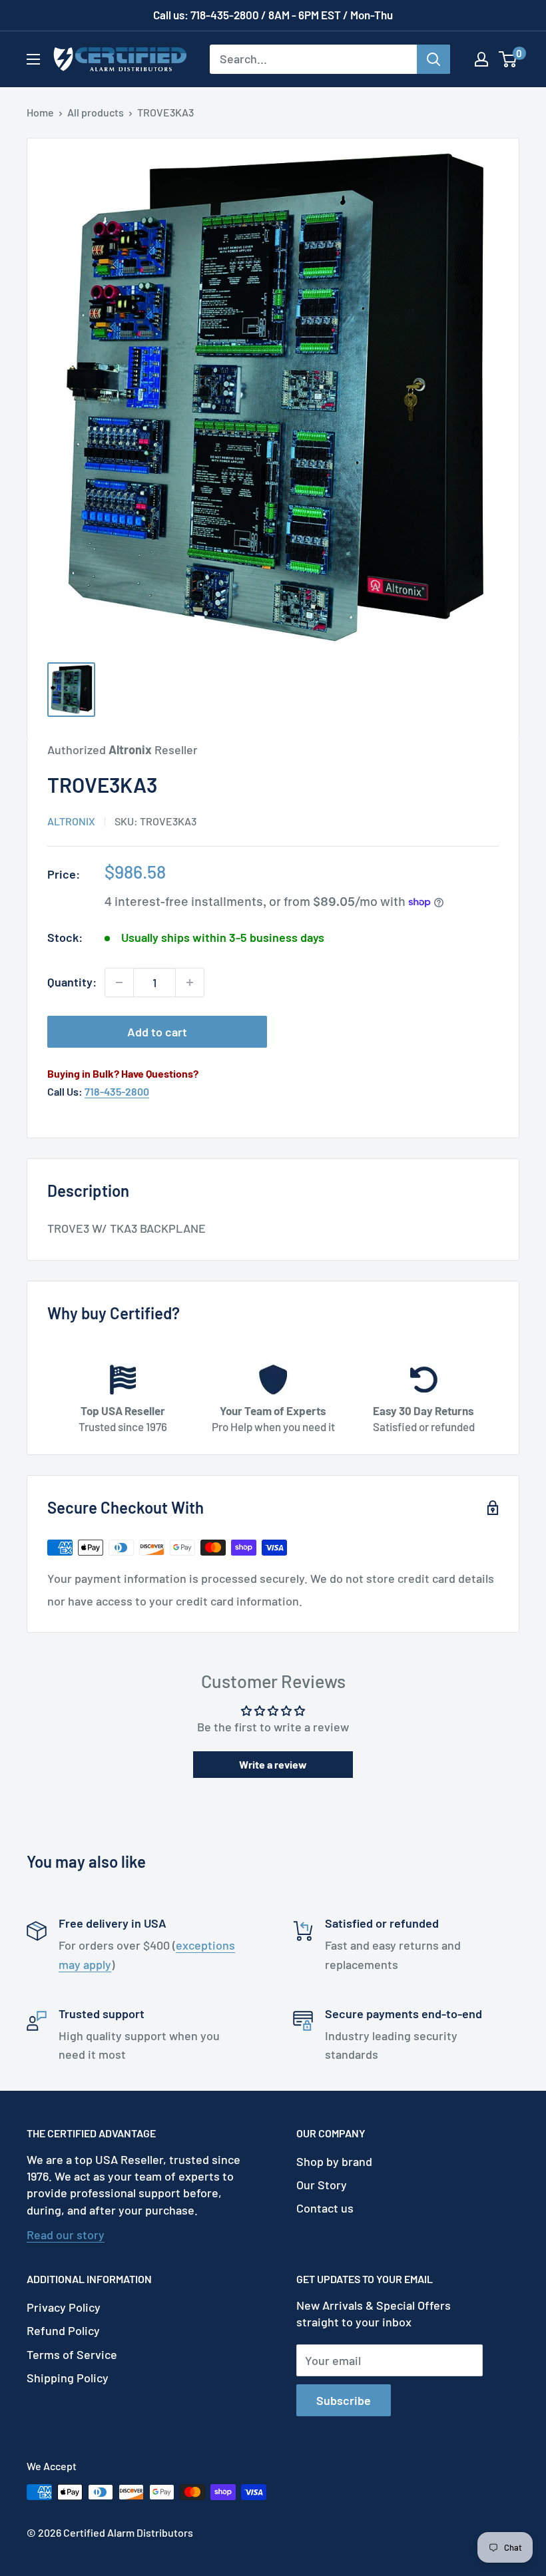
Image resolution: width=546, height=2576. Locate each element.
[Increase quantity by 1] (190, 982)
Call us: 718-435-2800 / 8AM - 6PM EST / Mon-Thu (273, 15)
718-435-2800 (117, 1091)
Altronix (71, 821)
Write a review (273, 1764)
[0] (508, 59)
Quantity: (72, 982)
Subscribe (344, 2400)
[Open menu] (33, 59)
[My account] (481, 59)
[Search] (433, 59)
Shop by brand (334, 2161)
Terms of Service (72, 2354)
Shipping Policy (68, 2378)
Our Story (322, 2185)
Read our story (66, 2235)
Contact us (325, 2208)
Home (40, 112)
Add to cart (157, 1032)
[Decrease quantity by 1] (119, 982)
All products (96, 112)
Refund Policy (63, 2330)
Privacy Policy (64, 2307)
